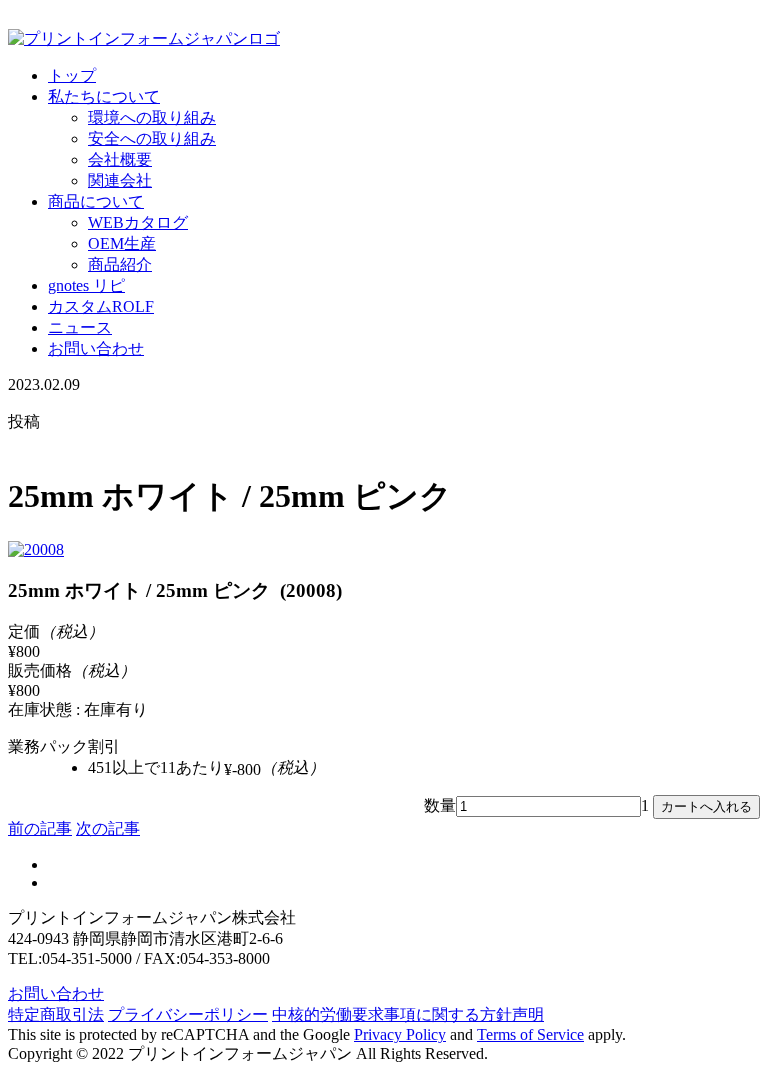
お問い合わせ (96, 348)
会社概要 (120, 159)
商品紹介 (120, 264)
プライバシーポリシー (188, 1014)
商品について (96, 201)
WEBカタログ (138, 222)
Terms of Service (530, 1034)
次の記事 (108, 828)
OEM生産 (122, 243)
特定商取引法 (56, 1014)
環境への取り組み (152, 117)
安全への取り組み (152, 138)
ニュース (80, 327)
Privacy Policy (400, 1034)
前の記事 (40, 828)
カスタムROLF (101, 306)
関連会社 (120, 180)
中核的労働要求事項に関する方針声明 (408, 1014)
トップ (72, 75)
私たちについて (104, 96)
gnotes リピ (86, 285)
